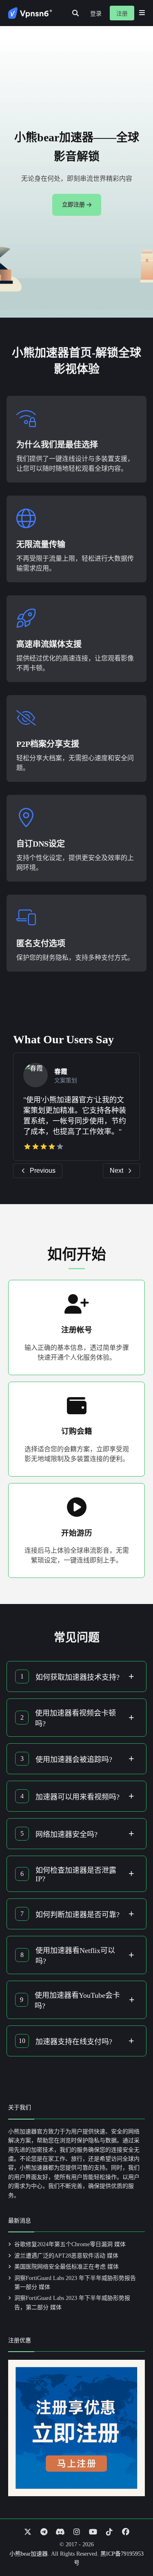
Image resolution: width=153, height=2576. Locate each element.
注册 (122, 14)
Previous (43, 1171)
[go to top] (131, 2547)
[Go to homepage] (30, 13)
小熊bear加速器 (29, 2554)
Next (116, 1171)
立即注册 (73, 205)
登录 (96, 14)
